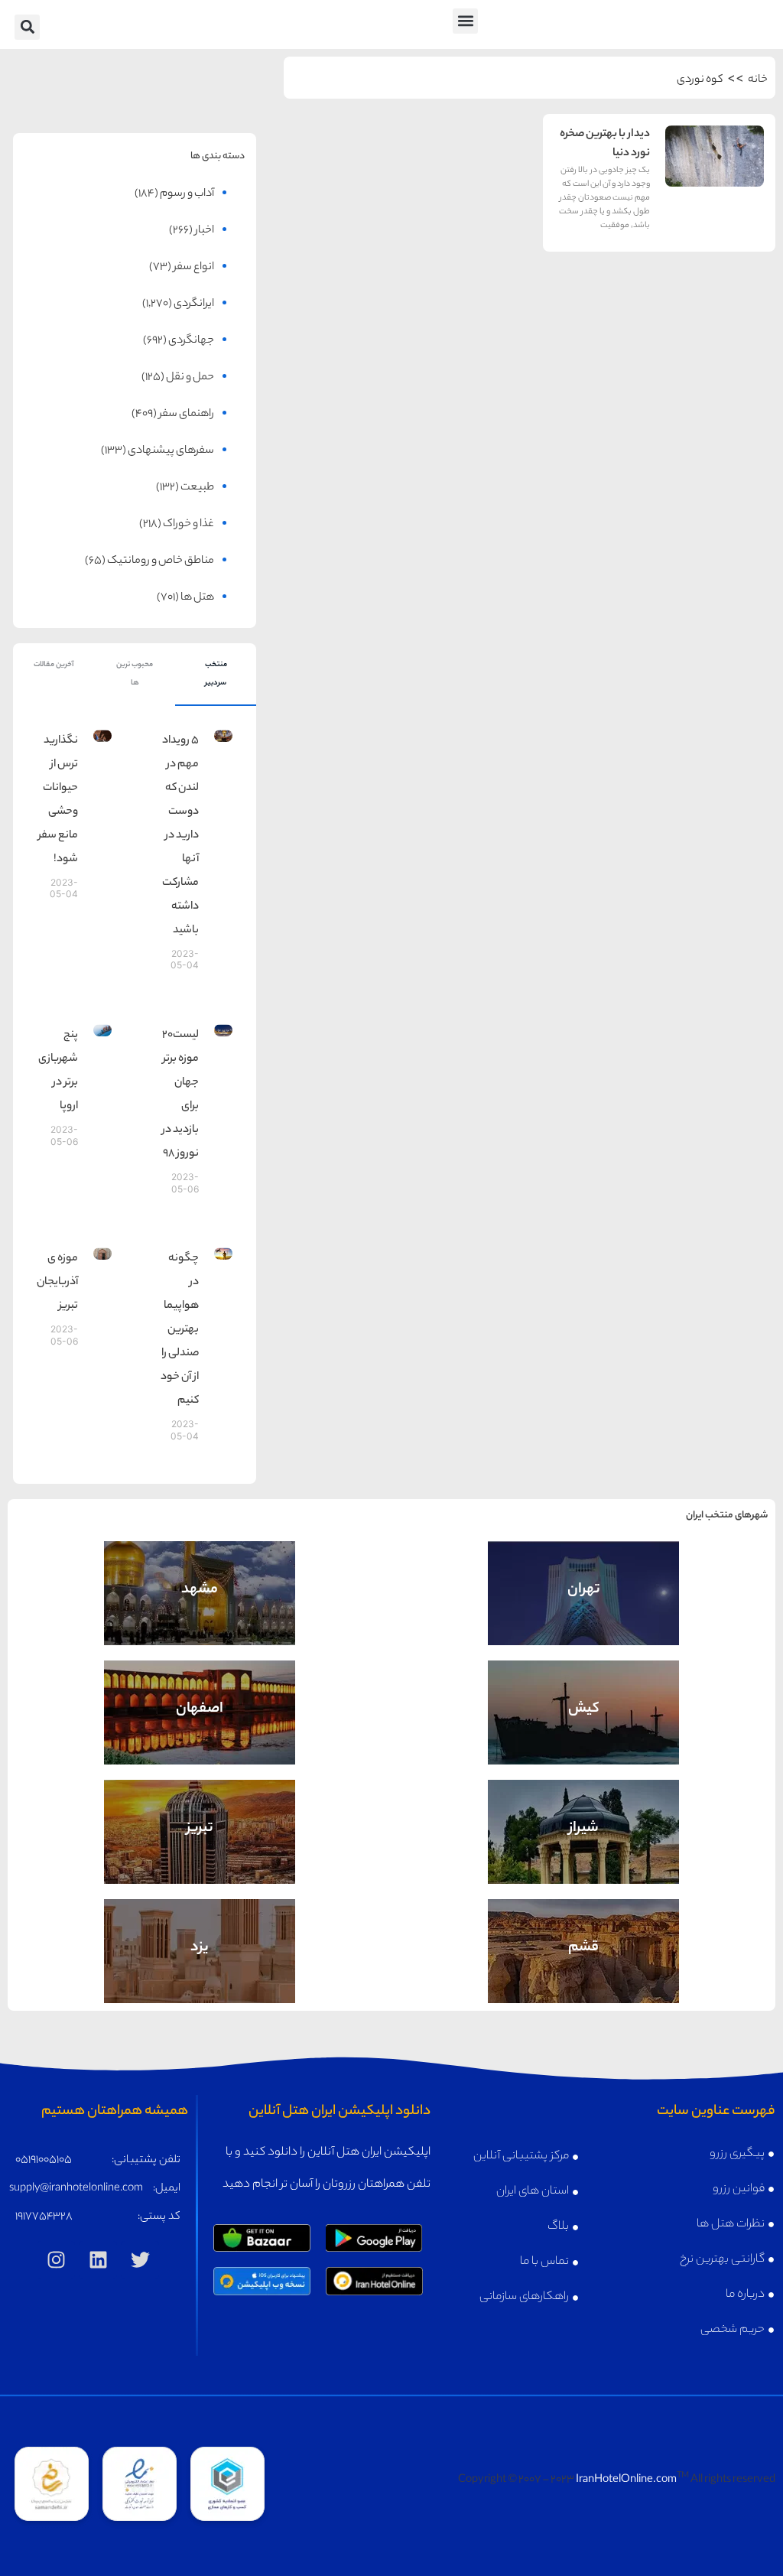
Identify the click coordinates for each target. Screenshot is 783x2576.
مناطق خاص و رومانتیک (161, 561)
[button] (465, 21)
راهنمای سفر (187, 415)
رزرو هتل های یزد (200, 1971)
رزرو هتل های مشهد (200, 1613)
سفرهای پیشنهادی (171, 451)
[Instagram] (56, 2260)
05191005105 (44, 2161)
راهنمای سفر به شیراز (583, 1818)
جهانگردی (191, 341)
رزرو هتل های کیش (584, 1732)
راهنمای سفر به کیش (584, 1699)
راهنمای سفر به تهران (583, 1580)
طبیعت (197, 488)
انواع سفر (194, 268)
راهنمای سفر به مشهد (200, 1580)
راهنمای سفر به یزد (200, 1938)
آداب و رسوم (187, 194)
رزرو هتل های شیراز (583, 1851)
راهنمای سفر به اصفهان (200, 1699)
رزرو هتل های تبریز (200, 1851)
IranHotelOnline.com (626, 2480)
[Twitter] (140, 2260)
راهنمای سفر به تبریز (200, 1818)
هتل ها (197, 598)
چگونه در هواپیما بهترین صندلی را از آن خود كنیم (180, 1330)
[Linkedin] (98, 2260)
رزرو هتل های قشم (584, 1971)
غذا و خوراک (188, 525)
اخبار (205, 231)
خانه (758, 80)
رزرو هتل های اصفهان (200, 1732)
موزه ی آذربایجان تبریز (57, 1283)
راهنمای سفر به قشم (584, 1938)
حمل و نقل (190, 378)
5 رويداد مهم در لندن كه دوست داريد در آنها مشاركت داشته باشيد (180, 836)
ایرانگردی (194, 304)
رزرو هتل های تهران (583, 1613)
